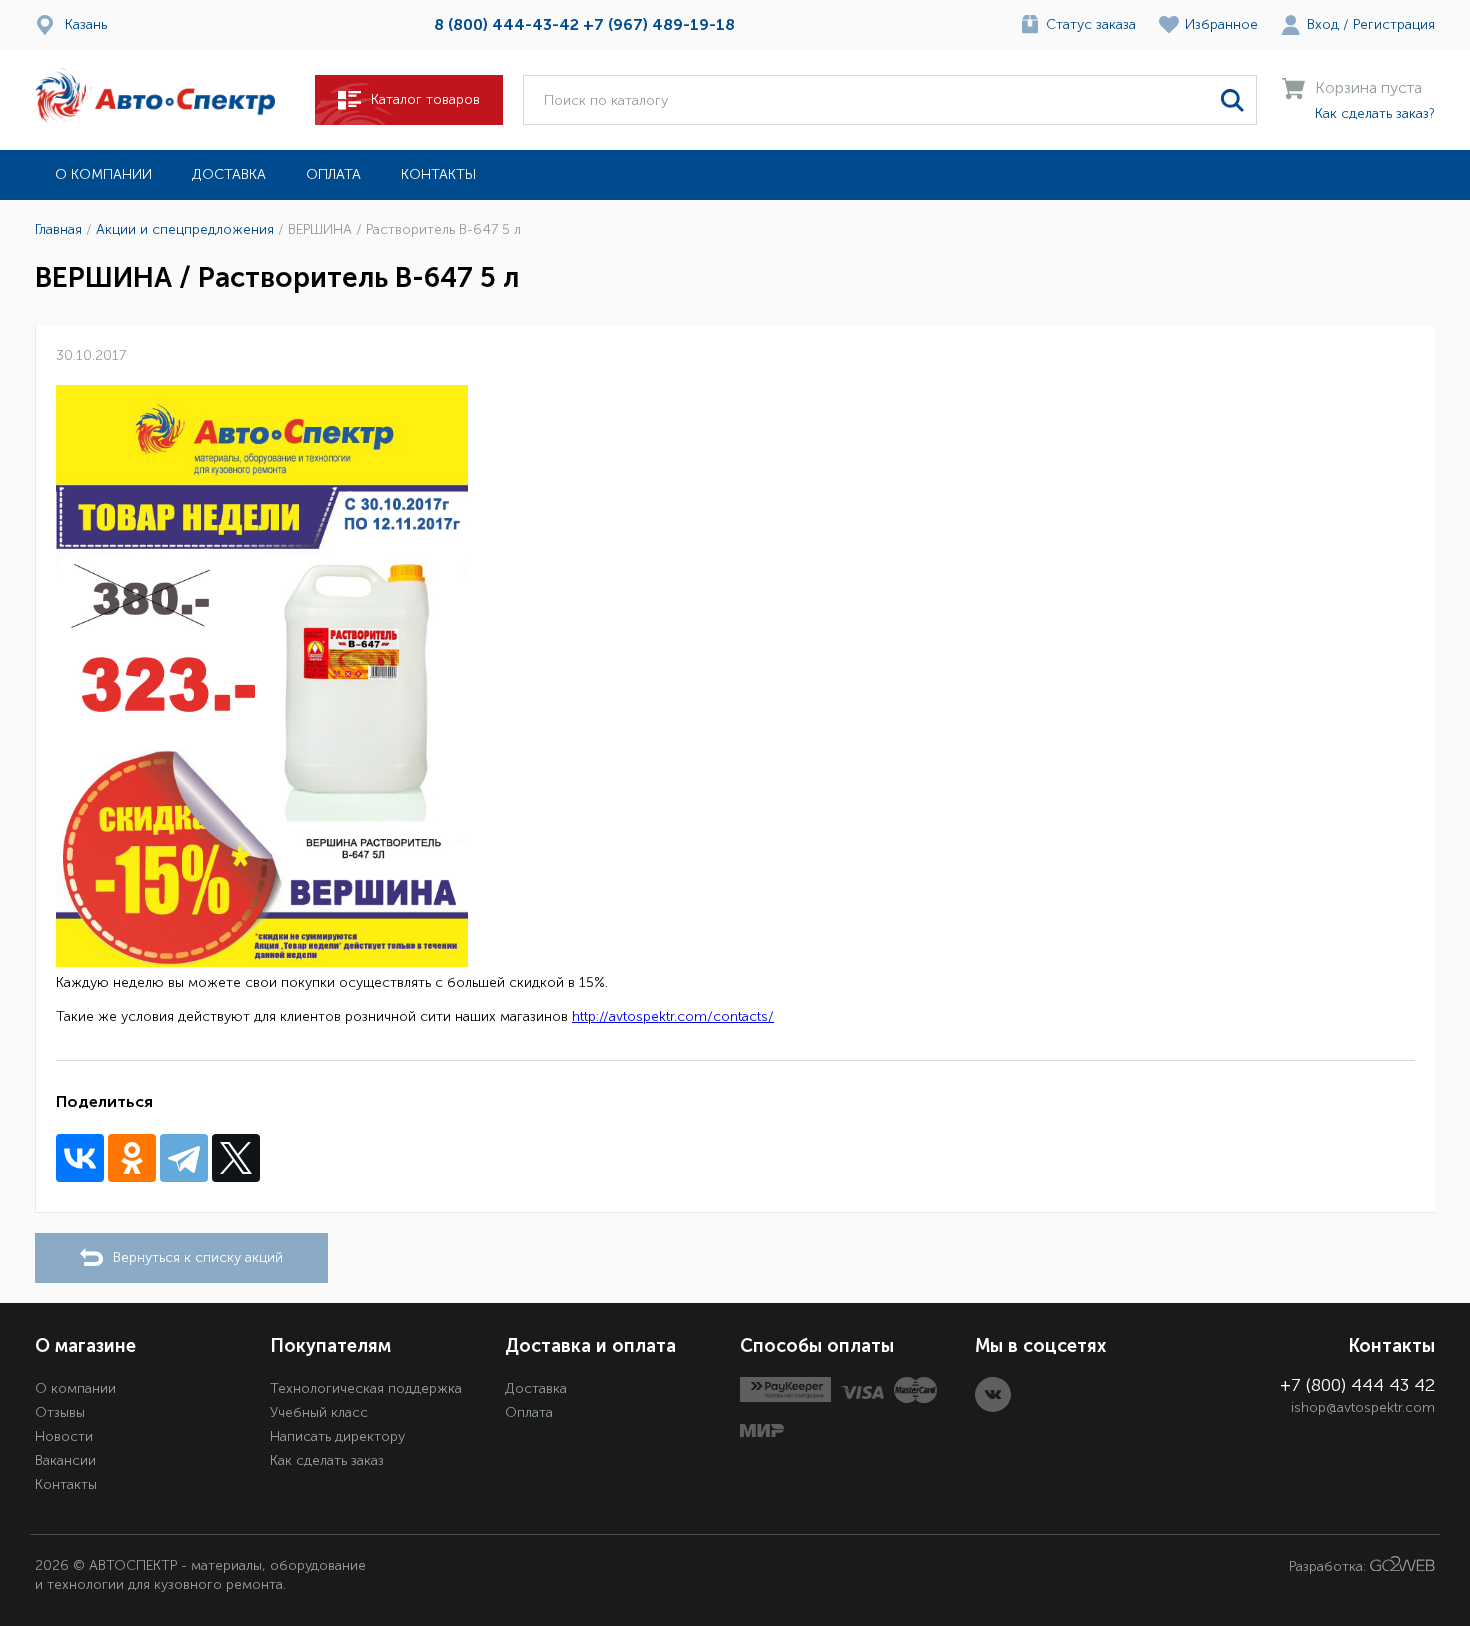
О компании (103, 174)
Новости (64, 1436)
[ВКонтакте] (80, 1158)
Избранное (1221, 24)
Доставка (229, 174)
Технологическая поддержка (366, 1388)
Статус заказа (1091, 24)
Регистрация (1394, 24)
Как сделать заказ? (1375, 113)
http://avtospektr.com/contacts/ (673, 1016)
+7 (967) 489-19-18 (659, 24)
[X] (236, 1158)
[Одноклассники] (132, 1158)
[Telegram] (184, 1158)
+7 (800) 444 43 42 (1357, 1385)
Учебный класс (319, 1412)
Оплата (333, 174)
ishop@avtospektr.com (1363, 1407)
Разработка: (1329, 1566)
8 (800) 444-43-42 (506, 24)
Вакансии (65, 1460)
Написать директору (337, 1436)
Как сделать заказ (327, 1460)
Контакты (438, 174)
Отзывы (60, 1412)
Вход (1323, 24)
